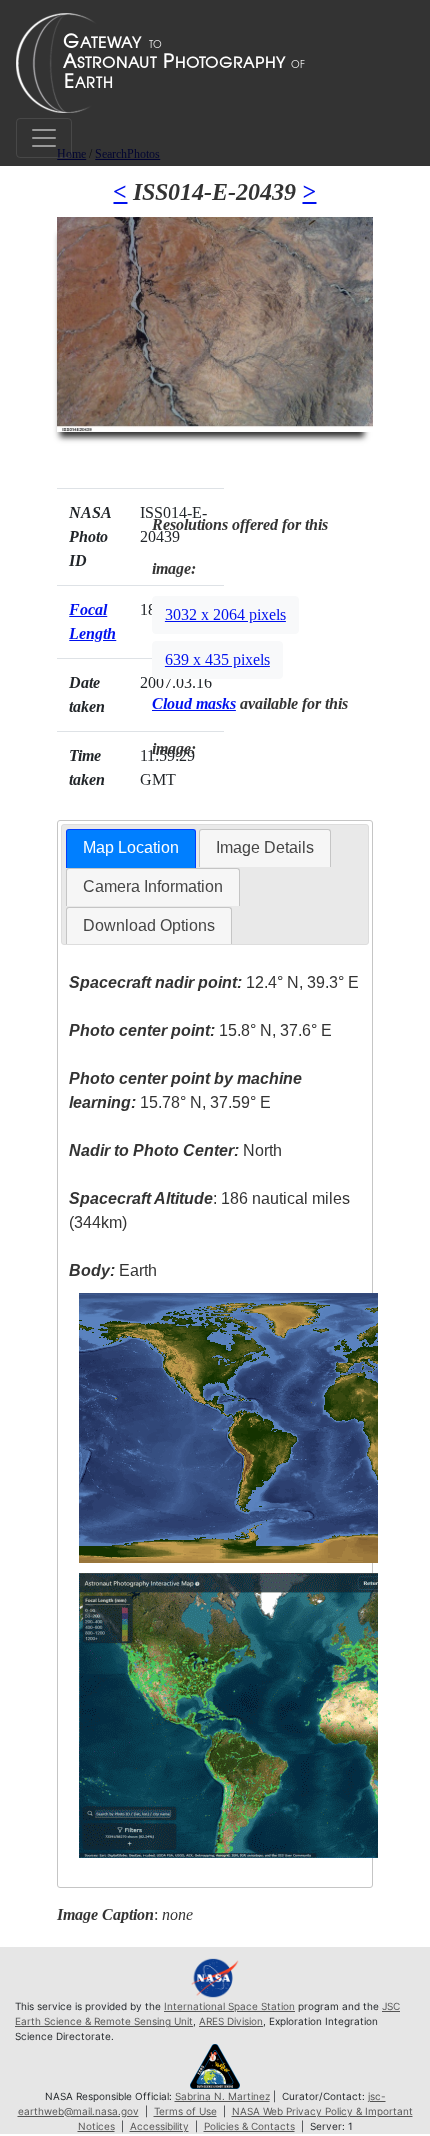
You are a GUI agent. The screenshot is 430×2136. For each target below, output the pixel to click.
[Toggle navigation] (44, 138)
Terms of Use (185, 2111)
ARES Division (231, 2021)
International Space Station (229, 2006)
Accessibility (159, 2126)
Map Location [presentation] (131, 847)
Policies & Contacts (249, 2126)
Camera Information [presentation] (153, 886)
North (175, 1150)
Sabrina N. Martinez (222, 2096)
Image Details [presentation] (265, 847)
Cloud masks (194, 703)
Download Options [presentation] (149, 925)
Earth (113, 1270)
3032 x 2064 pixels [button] (225, 614)
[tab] (131, 848)
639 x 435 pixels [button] (217, 659)
